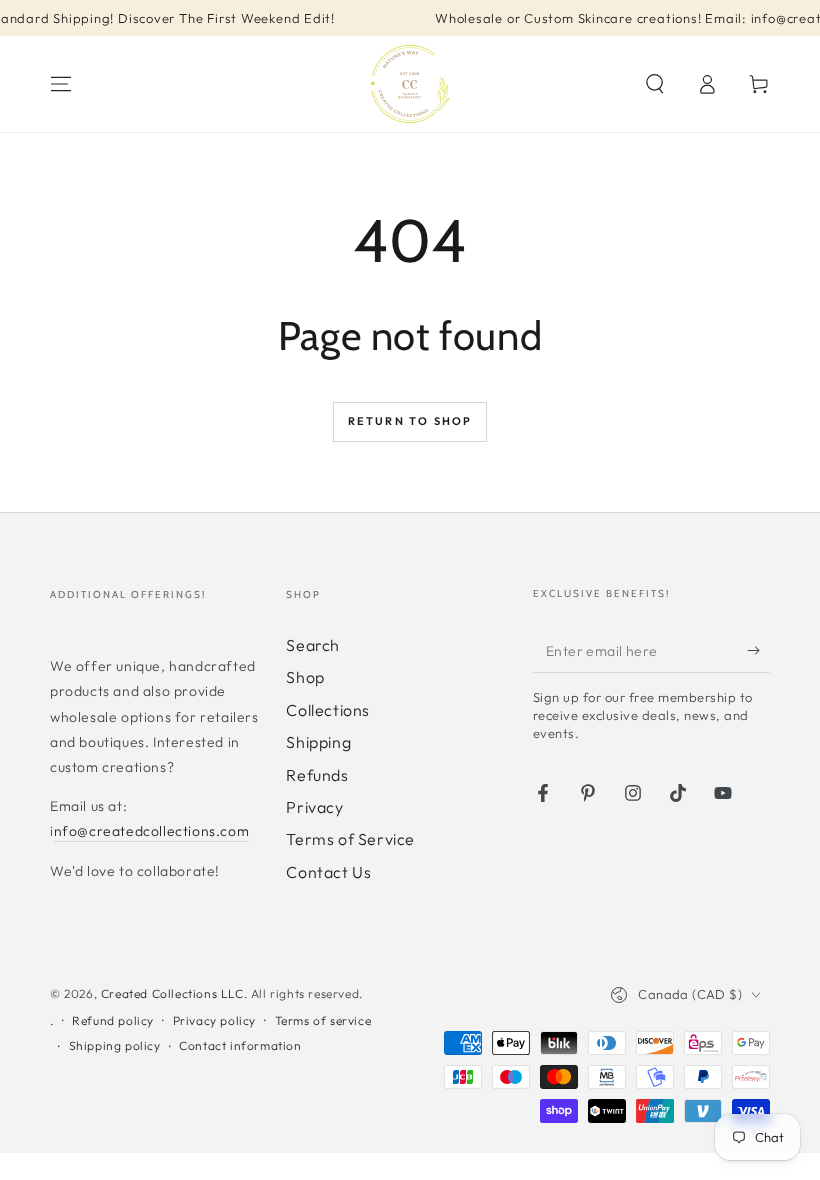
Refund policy (113, 1020)
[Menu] (61, 84)
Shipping (318, 742)
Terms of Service (350, 839)
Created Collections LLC (172, 993)
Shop (305, 677)
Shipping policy (115, 1045)
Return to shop (410, 421)
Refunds (317, 775)
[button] (655, 84)
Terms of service (323, 1020)
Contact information (240, 1045)
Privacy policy (214, 1020)
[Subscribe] (758, 650)
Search (313, 645)
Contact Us (328, 872)
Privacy (314, 807)
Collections (328, 710)
